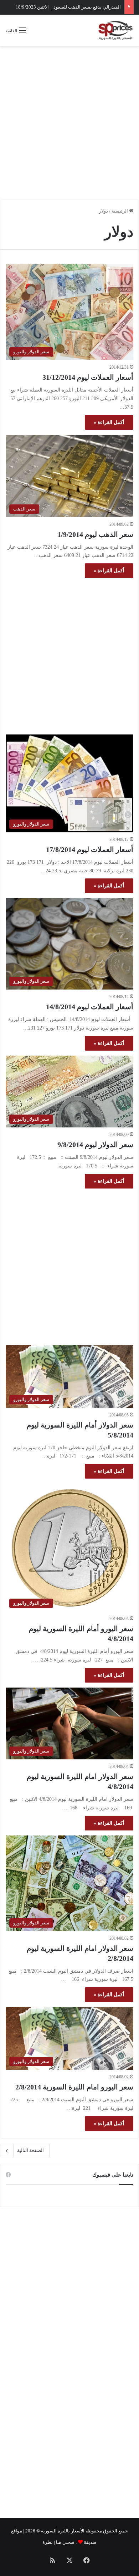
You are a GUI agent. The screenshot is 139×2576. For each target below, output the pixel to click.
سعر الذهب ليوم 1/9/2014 (95, 534)
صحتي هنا (65, 2542)
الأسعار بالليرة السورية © (60, 2531)
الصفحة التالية (30, 2150)
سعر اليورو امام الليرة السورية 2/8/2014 (74, 2087)
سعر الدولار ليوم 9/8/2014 (95, 1145)
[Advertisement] (69, 123)
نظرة (48, 2542)
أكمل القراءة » (109, 422)
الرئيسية (120, 211)
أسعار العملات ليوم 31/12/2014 (88, 377)
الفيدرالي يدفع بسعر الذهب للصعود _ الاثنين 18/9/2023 (68, 7)
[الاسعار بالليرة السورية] (115, 30)
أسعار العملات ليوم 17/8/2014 (90, 849)
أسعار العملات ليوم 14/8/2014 (90, 1007)
